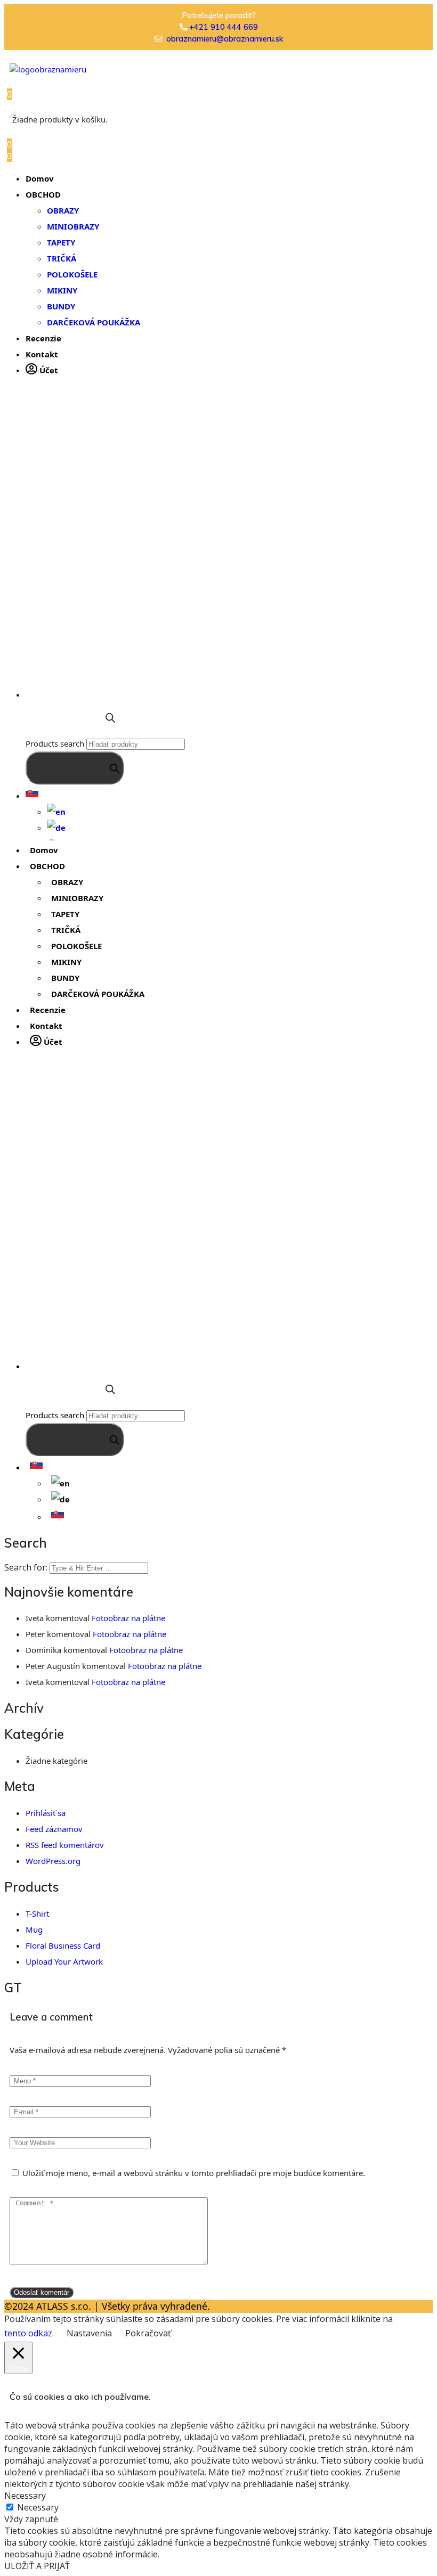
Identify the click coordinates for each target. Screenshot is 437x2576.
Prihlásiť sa (46, 1813)
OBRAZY (63, 210)
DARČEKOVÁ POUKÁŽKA (94, 322)
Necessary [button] (25, 2496)
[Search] (75, 768)
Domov (40, 178)
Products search (55, 743)
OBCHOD (43, 194)
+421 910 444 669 (224, 27)
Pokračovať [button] (148, 2333)
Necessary (38, 2507)
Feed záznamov (54, 1829)
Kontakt (42, 354)
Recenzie (43, 338)
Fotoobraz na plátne (128, 1618)
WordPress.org (53, 1861)
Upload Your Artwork (64, 1961)
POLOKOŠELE (72, 274)
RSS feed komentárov (65, 1845)
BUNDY (61, 306)
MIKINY (62, 290)
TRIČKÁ (62, 258)
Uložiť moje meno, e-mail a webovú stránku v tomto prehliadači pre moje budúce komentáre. (194, 2173)
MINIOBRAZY (73, 226)
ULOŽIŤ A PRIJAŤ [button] (37, 2566)
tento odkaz (28, 2333)
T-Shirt (37, 1913)
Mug (34, 1929)
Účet (48, 370)
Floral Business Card (63, 1945)
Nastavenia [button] (89, 2333)
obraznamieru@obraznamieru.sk (225, 39)
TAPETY (61, 242)
